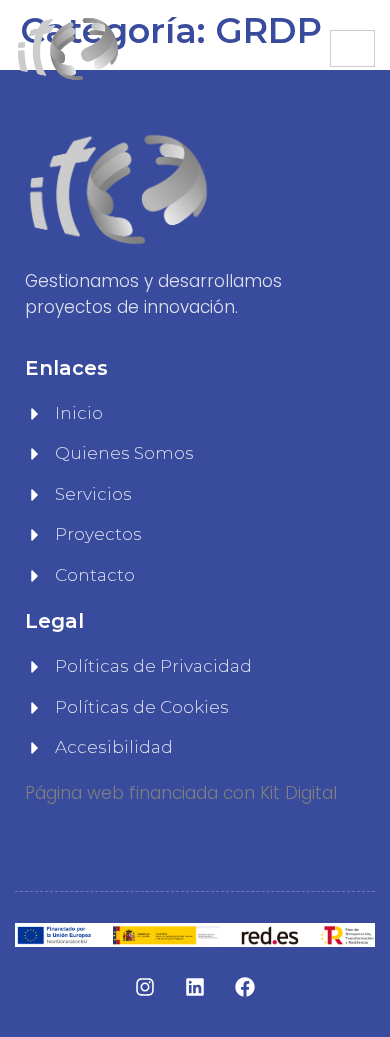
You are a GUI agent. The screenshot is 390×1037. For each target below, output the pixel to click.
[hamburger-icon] (352, 48)
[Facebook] (245, 987)
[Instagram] (145, 987)
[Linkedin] (195, 987)
